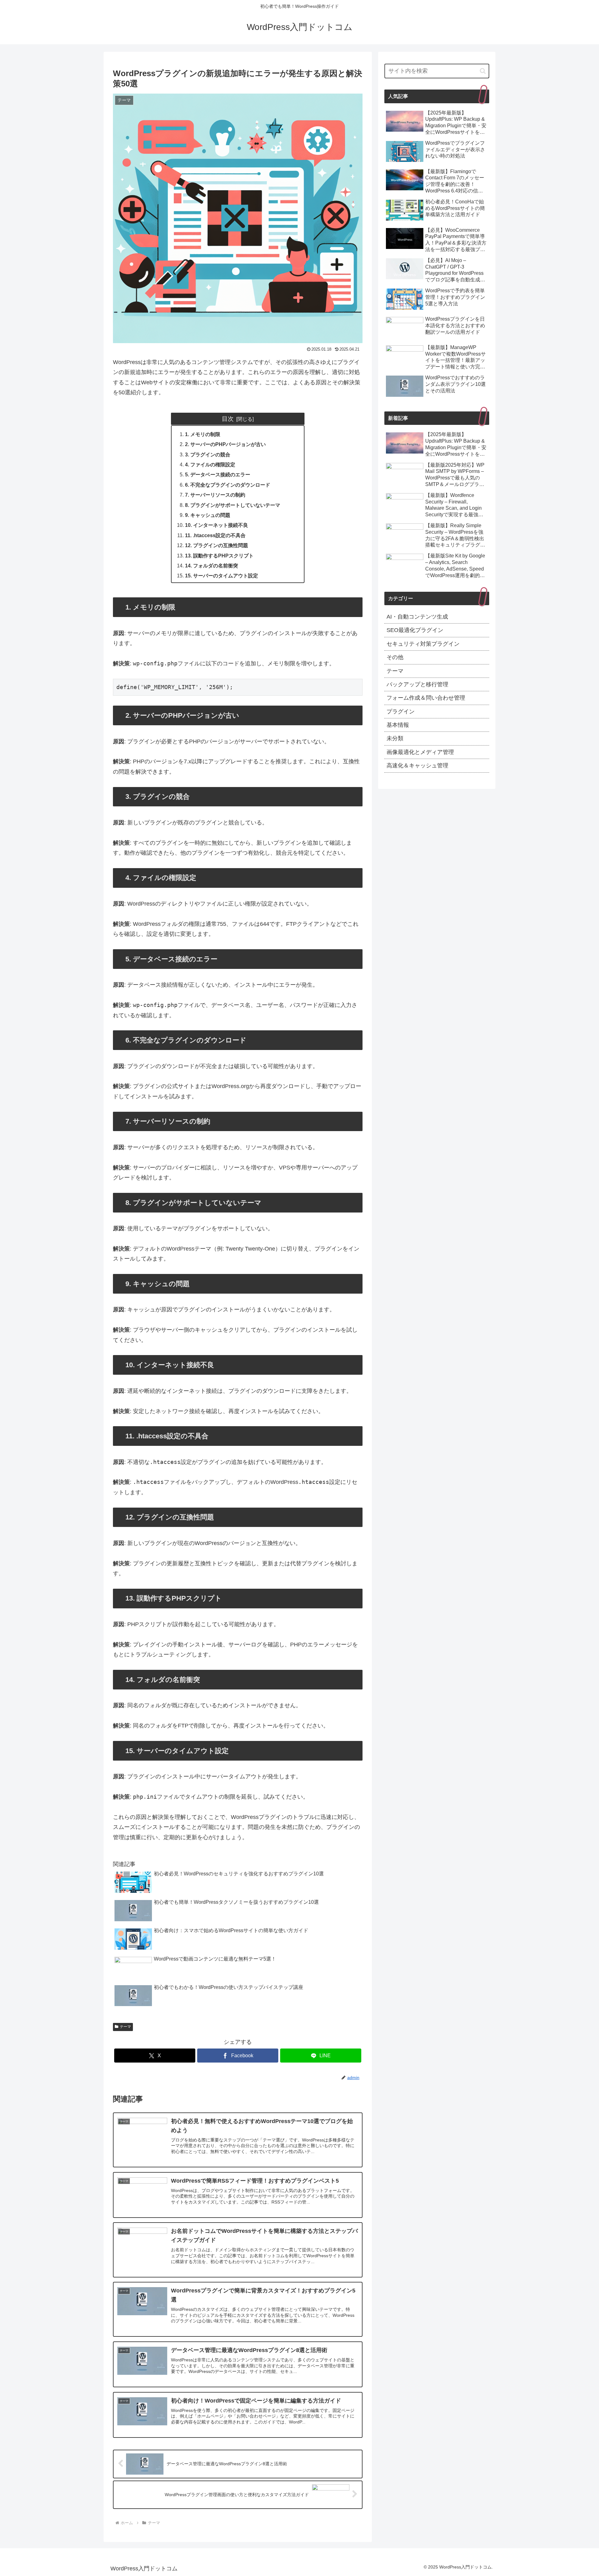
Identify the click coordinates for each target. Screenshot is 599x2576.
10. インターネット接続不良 (217, 525)
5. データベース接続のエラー (218, 474)
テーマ (125, 2027)
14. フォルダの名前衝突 (212, 566)
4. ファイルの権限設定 (210, 464)
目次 (228, 419)
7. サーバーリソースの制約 (215, 495)
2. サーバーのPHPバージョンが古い (225, 444)
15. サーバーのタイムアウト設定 (222, 576)
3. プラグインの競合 (208, 454)
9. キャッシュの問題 (208, 515)
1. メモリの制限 (203, 434)
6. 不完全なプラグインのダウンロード (228, 485)
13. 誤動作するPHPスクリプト (219, 556)
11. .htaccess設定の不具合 (215, 535)
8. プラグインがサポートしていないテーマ (233, 505)
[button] (483, 71)
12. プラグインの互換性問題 (217, 545)
